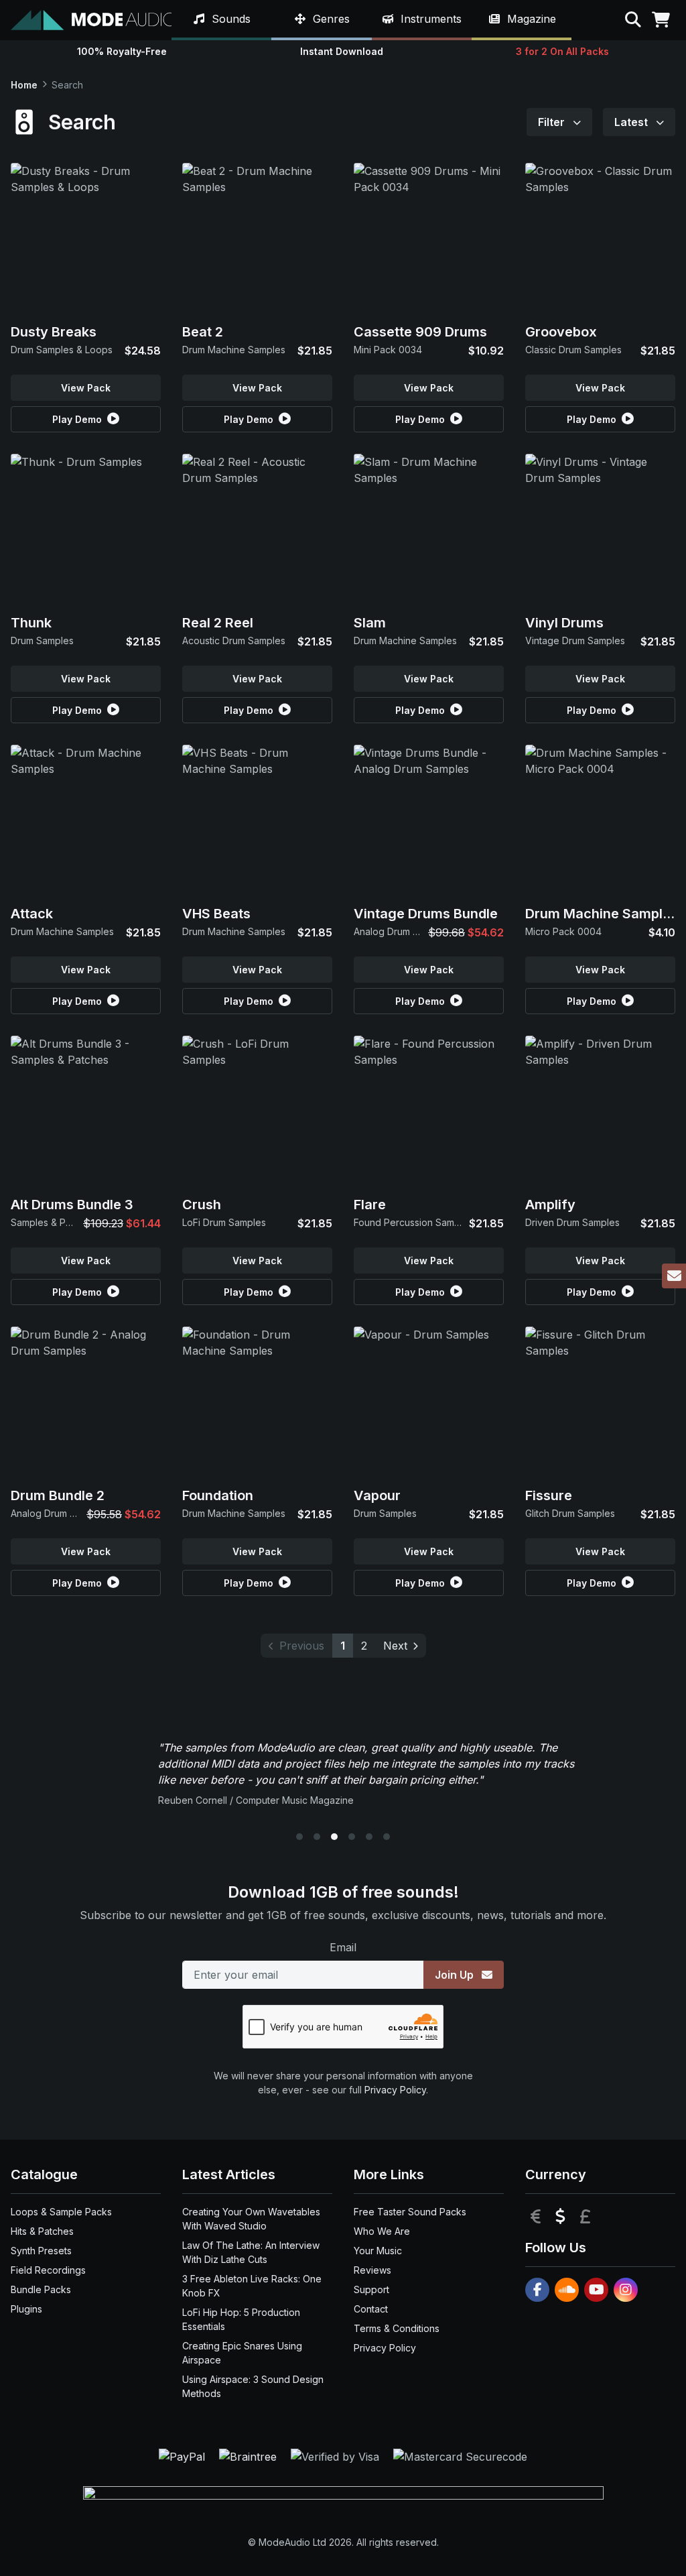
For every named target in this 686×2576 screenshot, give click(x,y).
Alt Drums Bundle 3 (72, 1205)
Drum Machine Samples (602, 914)
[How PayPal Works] (184, 2456)
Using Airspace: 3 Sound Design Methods (253, 2386)
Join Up (456, 1975)
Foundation (218, 1495)
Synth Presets (41, 2251)
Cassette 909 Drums (420, 332)
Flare (370, 1205)
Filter (553, 122)
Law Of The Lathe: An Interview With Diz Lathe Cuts (251, 2252)
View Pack (86, 388)
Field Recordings (48, 2270)
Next (395, 1646)
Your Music (378, 2251)
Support (371, 2289)
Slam (370, 623)
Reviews (372, 2270)
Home (24, 85)
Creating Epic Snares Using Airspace (242, 2353)
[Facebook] (537, 2290)
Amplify (550, 1205)
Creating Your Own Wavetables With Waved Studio (251, 2219)
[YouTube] (596, 2290)
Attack (32, 914)
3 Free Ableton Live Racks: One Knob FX (252, 2286)
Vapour (377, 1495)
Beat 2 (203, 332)
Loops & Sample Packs (61, 2212)
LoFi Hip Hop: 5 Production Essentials (241, 2319)
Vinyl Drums (564, 623)
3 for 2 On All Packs (562, 51)
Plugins (26, 2309)
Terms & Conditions (397, 2328)
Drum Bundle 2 (58, 1495)
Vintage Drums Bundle (426, 914)
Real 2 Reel (218, 623)
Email (343, 1947)
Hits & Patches (42, 2231)
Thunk (31, 623)
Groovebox (561, 332)
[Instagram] (626, 2290)
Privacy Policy (395, 2090)
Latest (632, 122)
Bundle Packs (41, 2289)
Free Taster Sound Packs (410, 2212)
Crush (202, 1205)
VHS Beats (216, 914)
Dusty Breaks (54, 332)
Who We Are (382, 2231)
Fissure (549, 1495)
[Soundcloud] (567, 2290)
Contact (371, 2309)
